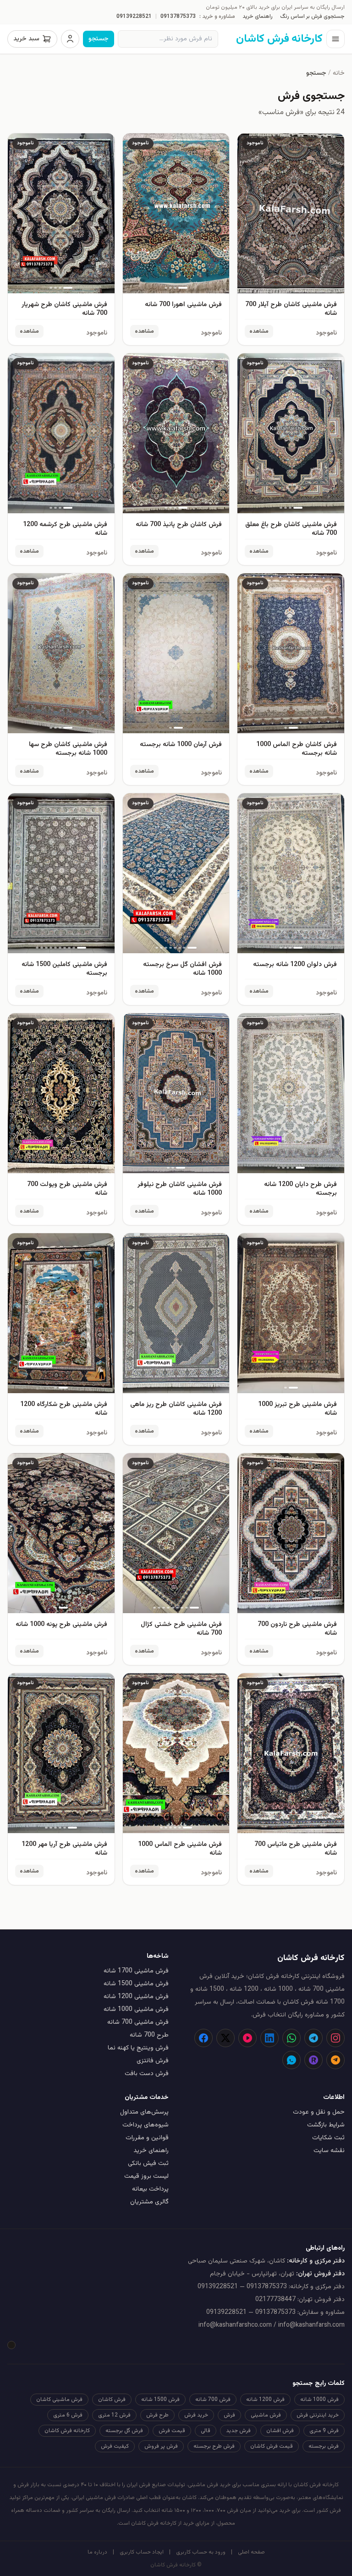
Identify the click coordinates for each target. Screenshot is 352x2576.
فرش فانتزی (153, 2061)
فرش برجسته (324, 2446)
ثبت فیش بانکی (148, 2164)
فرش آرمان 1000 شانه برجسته (181, 745)
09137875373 (178, 16)
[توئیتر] (225, 2038)
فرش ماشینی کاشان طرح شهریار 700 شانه (64, 309)
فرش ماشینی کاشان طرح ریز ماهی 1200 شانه (176, 1409)
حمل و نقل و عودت (319, 2112)
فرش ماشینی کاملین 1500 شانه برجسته (64, 969)
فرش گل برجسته (124, 2431)
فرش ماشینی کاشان (59, 2400)
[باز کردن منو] (335, 39)
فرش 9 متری (324, 2431)
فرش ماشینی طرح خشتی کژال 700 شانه (181, 1629)
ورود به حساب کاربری (201, 2552)
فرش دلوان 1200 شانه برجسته (295, 965)
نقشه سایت (329, 2151)
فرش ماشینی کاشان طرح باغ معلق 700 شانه (291, 529)
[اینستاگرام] (335, 2038)
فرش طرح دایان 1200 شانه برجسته (300, 1189)
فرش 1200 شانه (265, 2400)
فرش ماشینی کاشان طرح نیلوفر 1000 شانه (180, 1189)
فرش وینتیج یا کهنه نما (138, 2048)
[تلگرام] (313, 2038)
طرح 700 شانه (149, 2035)
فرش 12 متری (114, 2415)
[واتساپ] (291, 2038)
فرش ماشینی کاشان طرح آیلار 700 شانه (291, 309)
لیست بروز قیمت (146, 2176)
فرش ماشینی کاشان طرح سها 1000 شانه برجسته (68, 749)
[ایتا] (335, 2060)
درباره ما (97, 2552)
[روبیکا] (313, 2060)
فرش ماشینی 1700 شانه (136, 1971)
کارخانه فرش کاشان (67, 2431)
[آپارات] (247, 2038)
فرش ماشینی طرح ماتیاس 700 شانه (296, 1849)
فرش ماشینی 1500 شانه (136, 1984)
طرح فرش (157, 2415)
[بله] (291, 2060)
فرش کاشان (112, 2400)
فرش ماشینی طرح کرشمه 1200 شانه (65, 529)
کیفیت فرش (115, 2446)
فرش (229, 2415)
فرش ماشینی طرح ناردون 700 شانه (297, 1629)
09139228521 (134, 16)
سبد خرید (26, 39)
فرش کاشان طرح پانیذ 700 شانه (179, 525)
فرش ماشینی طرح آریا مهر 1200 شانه (64, 1849)
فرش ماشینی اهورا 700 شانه (183, 305)
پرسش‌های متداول (144, 2112)
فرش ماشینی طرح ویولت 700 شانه (67, 1189)
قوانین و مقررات (147, 2138)
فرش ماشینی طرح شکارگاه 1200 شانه (64, 1409)
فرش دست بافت (147, 2074)
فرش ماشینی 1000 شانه (136, 2010)
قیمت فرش (172, 2431)
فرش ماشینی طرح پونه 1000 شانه (61, 1625)
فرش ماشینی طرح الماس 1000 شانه (180, 1849)
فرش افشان (280, 2431)
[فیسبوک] (203, 2038)
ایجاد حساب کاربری (142, 2552)
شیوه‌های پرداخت (146, 2125)
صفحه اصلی (251, 2552)
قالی (206, 2431)
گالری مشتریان (149, 2202)
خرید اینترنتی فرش (318, 2415)
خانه (339, 73)
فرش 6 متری (68, 2415)
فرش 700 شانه (213, 2400)
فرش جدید (238, 2431)
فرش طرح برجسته (214, 2446)
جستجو (99, 39)
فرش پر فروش (161, 2446)
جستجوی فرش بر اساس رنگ (312, 16)
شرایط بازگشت (326, 2125)
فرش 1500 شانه (160, 2400)
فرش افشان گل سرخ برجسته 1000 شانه (182, 969)
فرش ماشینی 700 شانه (138, 2022)
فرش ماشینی (266, 2415)
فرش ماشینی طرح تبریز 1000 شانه (297, 1409)
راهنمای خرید (258, 16)
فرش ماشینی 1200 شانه (136, 1997)
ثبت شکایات (328, 2138)
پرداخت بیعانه (150, 2189)
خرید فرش (196, 2415)
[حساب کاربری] (70, 39)
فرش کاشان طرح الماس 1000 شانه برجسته (297, 749)
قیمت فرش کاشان (272, 2446)
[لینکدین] (269, 2038)
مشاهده (259, 331)
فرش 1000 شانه (319, 2400)
